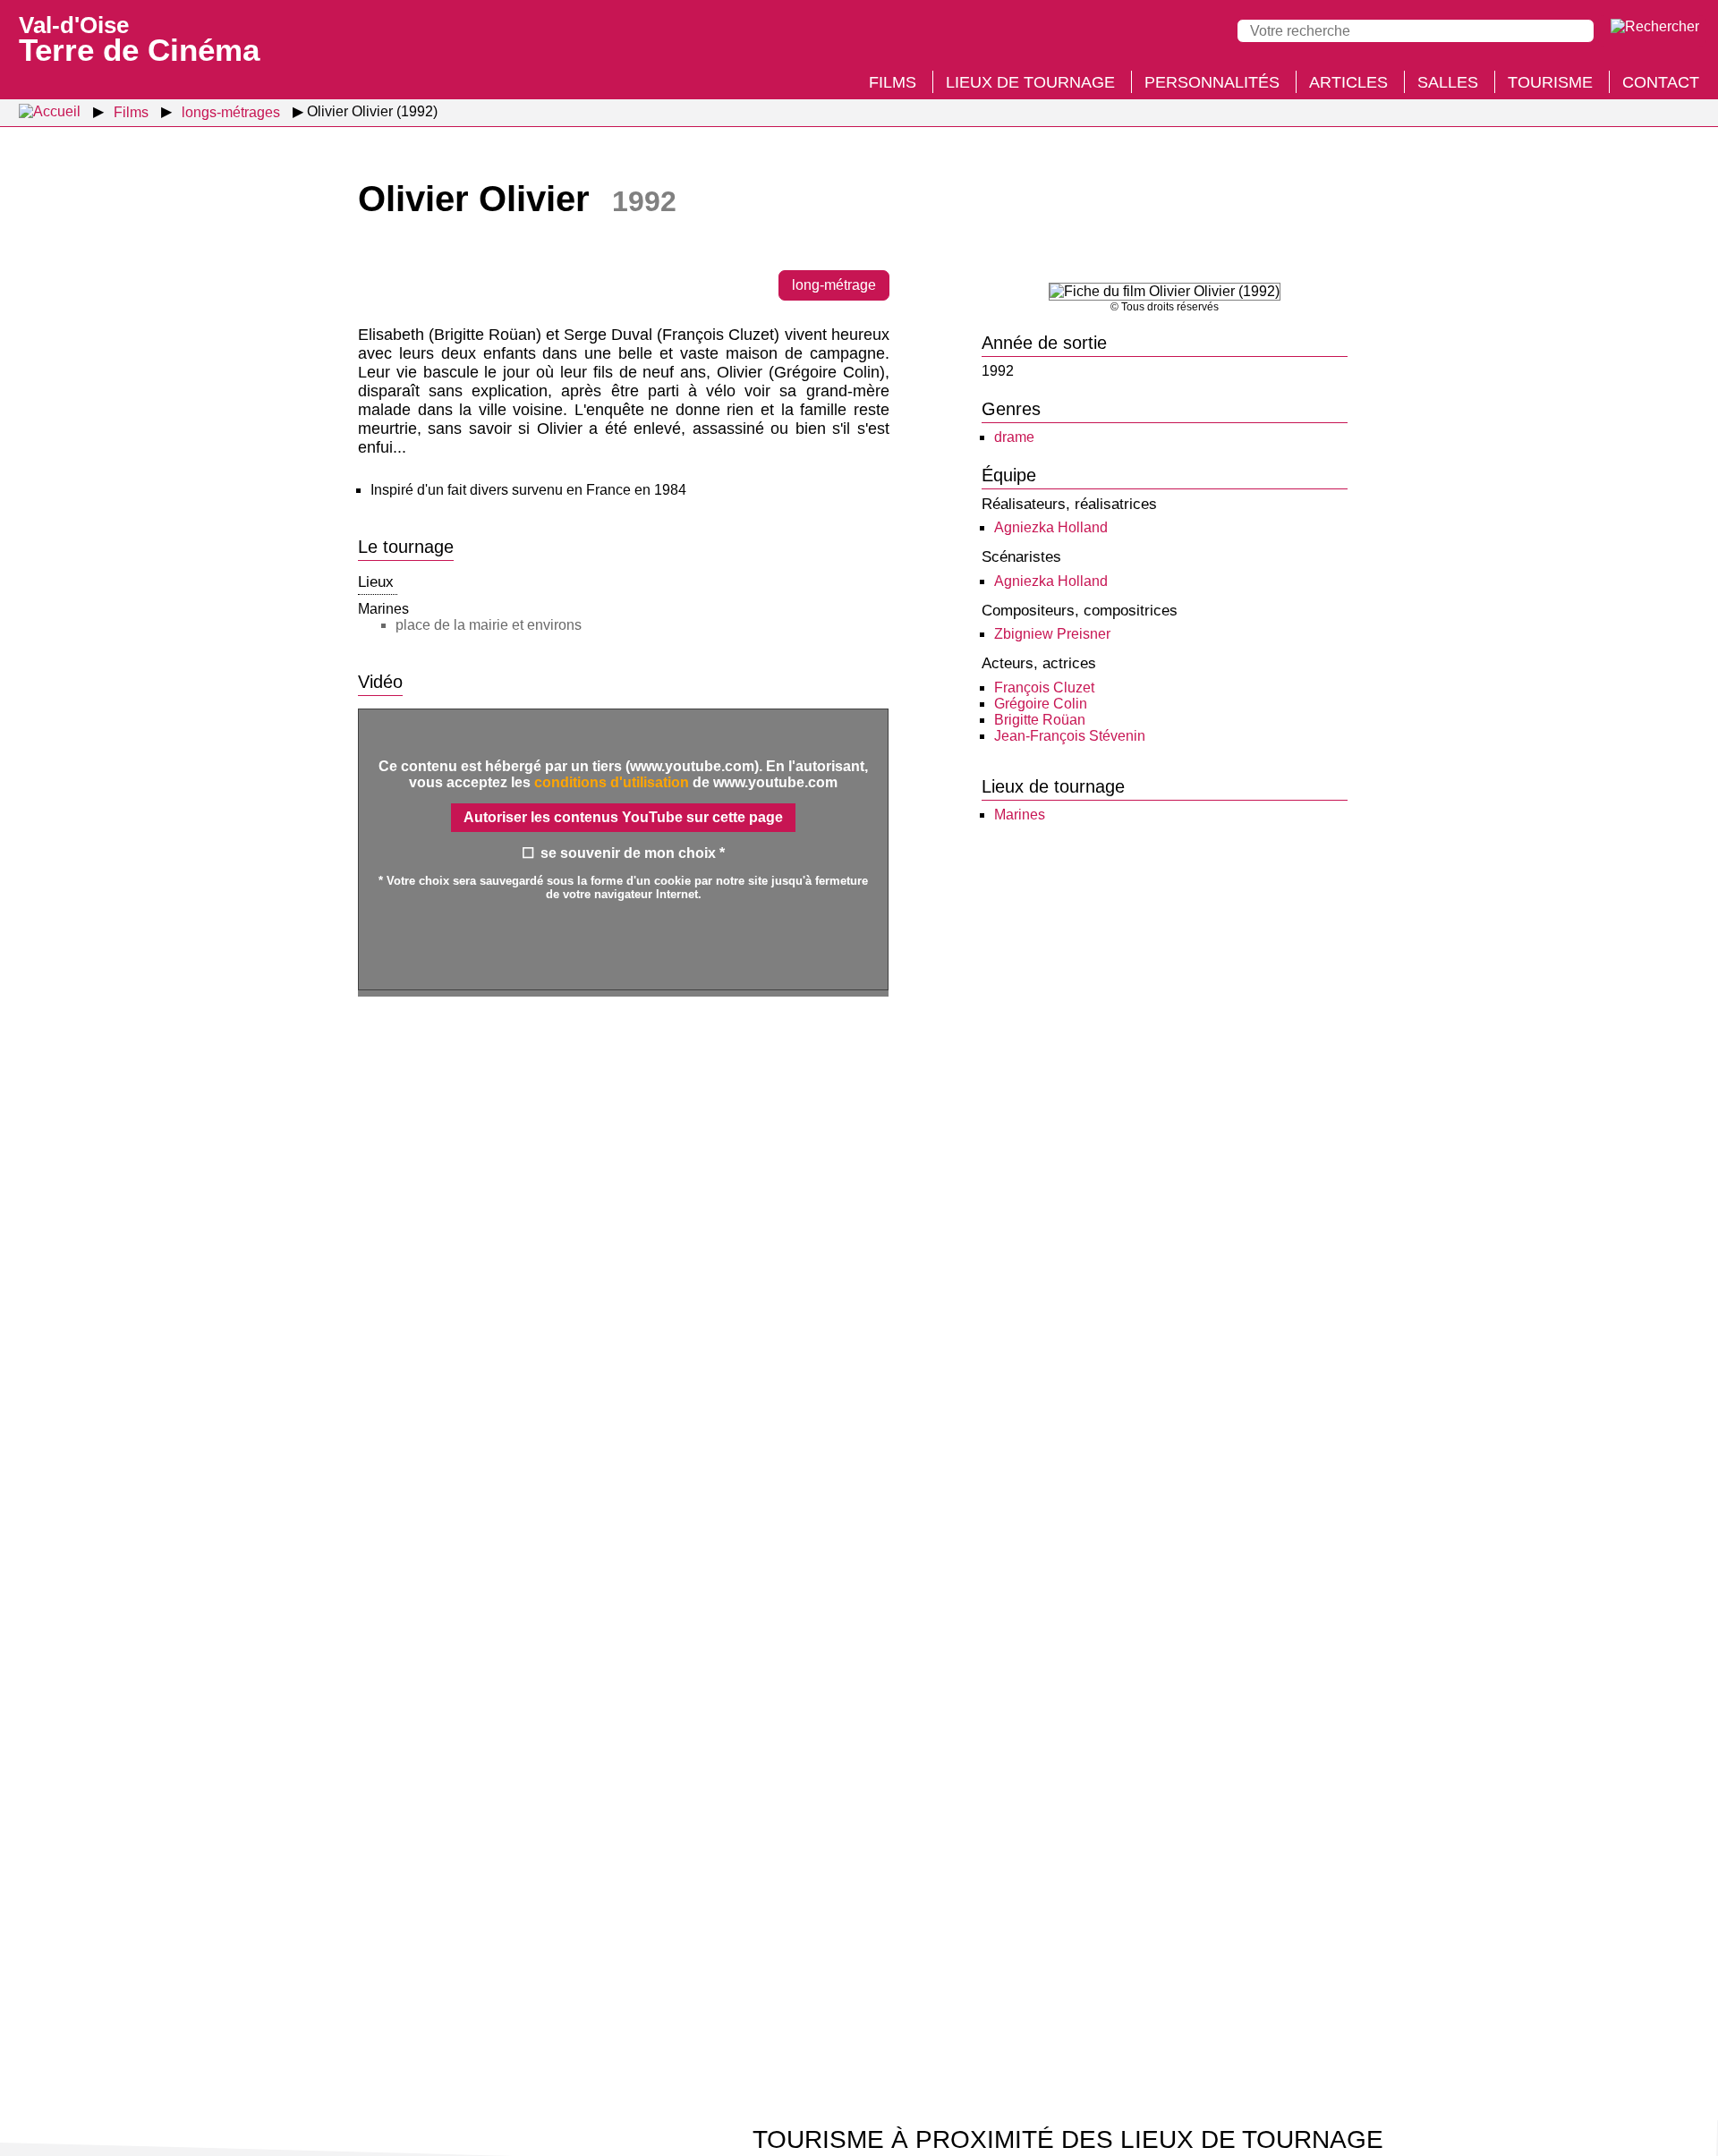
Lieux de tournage (1030, 82)
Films (893, 82)
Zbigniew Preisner (1052, 634)
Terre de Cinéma (139, 38)
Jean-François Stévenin (1070, 736)
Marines (1020, 815)
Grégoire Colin (1041, 704)
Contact (1661, 82)
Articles (1348, 82)
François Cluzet (1044, 688)
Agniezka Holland (1051, 527)
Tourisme (1550, 82)
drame (1014, 437)
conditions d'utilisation (612, 782)
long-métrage (834, 285)
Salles (1448, 82)
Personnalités (1212, 82)
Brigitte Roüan (1040, 720)
